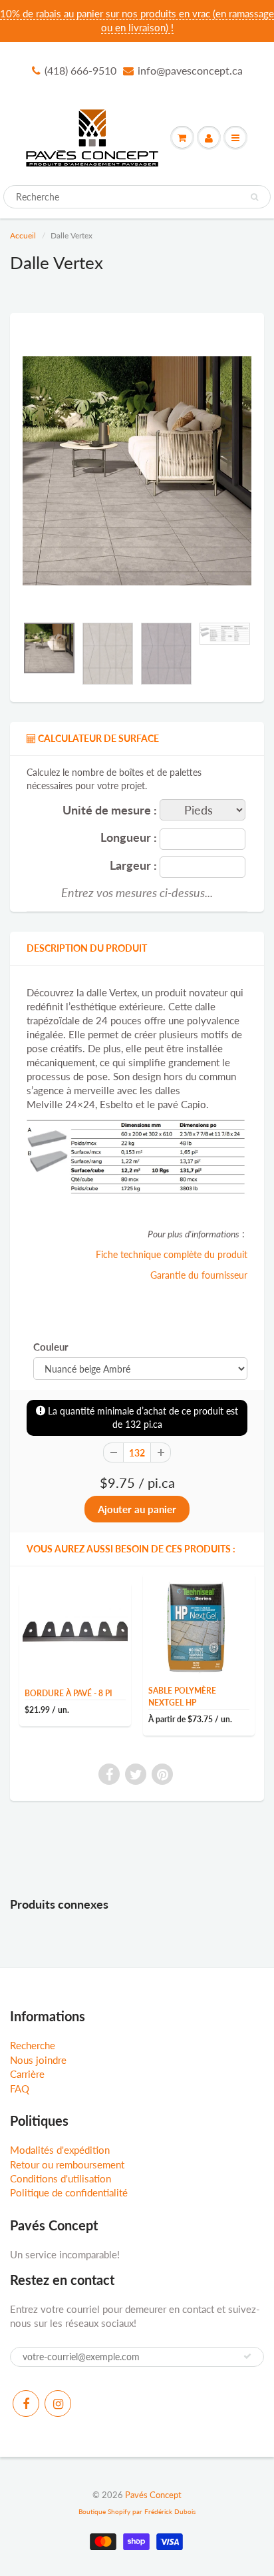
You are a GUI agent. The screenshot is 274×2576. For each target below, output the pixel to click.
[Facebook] (26, 2404)
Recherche (33, 2045)
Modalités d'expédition (60, 2150)
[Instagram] (58, 2404)
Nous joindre (38, 2060)
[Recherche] (254, 197)
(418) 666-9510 (80, 70)
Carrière (27, 2074)
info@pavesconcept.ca (190, 70)
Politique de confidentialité (69, 2192)
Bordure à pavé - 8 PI (68, 1693)
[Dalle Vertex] (137, 471)
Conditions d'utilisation (61, 2178)
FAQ (20, 2089)
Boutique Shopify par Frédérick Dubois (137, 2511)
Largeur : (133, 865)
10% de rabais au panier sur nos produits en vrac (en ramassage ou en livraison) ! (137, 20)
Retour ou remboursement (67, 2164)
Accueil (23, 235)
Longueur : (129, 837)
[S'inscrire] (247, 2356)
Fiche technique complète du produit (172, 1254)
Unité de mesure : (110, 810)
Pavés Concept (153, 2495)
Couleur (51, 1347)
